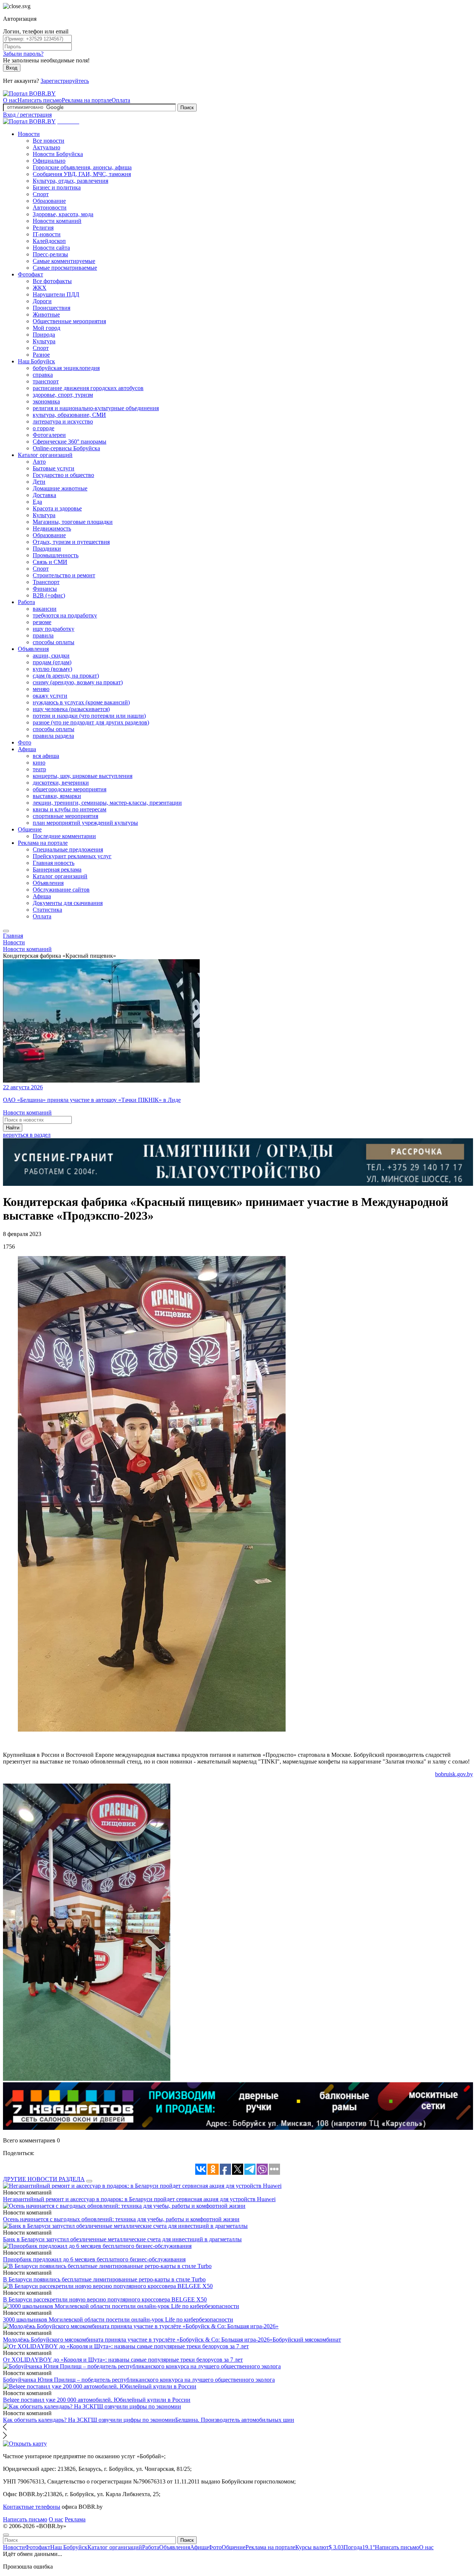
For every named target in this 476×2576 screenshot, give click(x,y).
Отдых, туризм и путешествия (71, 542)
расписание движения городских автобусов (88, 388)
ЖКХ (40, 288)
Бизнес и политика (57, 187)
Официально (49, 161)
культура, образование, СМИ (69, 415)
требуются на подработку (65, 615)
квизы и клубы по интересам (70, 809)
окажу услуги (50, 696)
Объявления (33, 649)
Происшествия (52, 308)
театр (39, 769)
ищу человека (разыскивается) (71, 709)
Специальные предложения (68, 849)
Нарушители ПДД (56, 294)
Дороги (42, 301)
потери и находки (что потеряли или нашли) (89, 716)
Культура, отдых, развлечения (70, 181)
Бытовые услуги (54, 468)
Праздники (47, 549)
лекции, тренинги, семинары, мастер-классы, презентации (107, 803)
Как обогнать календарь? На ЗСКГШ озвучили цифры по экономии (89, 2420)
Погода (359, 2547)
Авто (39, 462)
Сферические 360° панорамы (70, 442)
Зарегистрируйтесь (65, 81)
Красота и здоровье (57, 508)
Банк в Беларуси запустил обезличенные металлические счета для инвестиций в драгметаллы (122, 2239)
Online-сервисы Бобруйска (66, 448)
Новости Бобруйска (58, 154)
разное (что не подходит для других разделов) (91, 722)
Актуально (46, 147)
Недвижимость (52, 528)
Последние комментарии (64, 836)
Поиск (187, 108)
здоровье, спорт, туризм (63, 395)
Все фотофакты (52, 281)
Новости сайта (51, 248)
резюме (42, 622)
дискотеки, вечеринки (61, 783)
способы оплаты (54, 642)
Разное (41, 355)
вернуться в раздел (27, 1135)
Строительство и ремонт (64, 575)
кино (39, 763)
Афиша (27, 749)
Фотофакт (30, 274)
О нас (10, 100)
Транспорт (46, 582)
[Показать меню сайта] (6, 931)
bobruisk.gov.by (454, 1774)
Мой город (46, 328)
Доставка (44, 495)
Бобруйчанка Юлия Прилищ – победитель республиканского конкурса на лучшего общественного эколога (139, 2380)
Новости (29, 134)
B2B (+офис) (49, 595)
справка (43, 375)
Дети (39, 482)
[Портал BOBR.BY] (29, 93)
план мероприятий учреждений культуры (85, 823)
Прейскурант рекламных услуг (72, 856)
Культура (44, 341)
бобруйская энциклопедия (66, 368)
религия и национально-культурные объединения (96, 408)
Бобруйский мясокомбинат (307, 2340)
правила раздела (53, 736)
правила (43, 635)
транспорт (46, 381)
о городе (44, 428)
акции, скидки (51, 656)
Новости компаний (57, 221)
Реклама (75, 2519)
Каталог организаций (45, 455)
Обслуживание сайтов (61, 890)
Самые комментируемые (64, 261)
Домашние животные (60, 488)
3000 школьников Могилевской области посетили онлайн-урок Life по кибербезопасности (118, 2319)
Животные (46, 314)
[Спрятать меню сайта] (6, 2535)
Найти (13, 1128)
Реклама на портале (87, 100)
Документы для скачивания (68, 903)
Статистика (47, 910)
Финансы (45, 589)
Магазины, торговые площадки (73, 522)
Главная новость (54, 863)
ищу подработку (54, 629)
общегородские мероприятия (70, 789)
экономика (46, 401)
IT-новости (47, 234)
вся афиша (46, 756)
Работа (26, 602)
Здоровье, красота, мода (63, 214)
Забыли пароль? (23, 54)
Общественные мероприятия (69, 321)
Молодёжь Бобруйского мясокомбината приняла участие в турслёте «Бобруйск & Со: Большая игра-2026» (138, 2340)
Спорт (41, 194)
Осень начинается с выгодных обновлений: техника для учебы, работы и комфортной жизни (121, 2219)
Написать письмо (40, 100)
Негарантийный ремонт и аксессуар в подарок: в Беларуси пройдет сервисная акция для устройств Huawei (139, 2199)
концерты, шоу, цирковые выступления (83, 776)
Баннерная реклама (57, 870)
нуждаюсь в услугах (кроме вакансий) (81, 702)
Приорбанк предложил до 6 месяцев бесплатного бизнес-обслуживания (94, 2259)
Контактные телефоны (32, 2507)
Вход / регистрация (27, 115)
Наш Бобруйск (36, 361)
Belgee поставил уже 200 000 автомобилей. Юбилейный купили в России (97, 2400)
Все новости (49, 141)
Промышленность (56, 555)
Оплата (121, 100)
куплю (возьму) (52, 669)
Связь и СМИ (50, 562)
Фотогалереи (49, 435)
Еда (37, 502)
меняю (41, 689)
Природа (44, 335)
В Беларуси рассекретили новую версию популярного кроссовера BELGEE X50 (105, 2299)
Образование (49, 201)
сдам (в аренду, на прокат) (66, 676)
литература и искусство (63, 421)
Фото (25, 742)
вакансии (45, 609)
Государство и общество (63, 475)
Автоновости (50, 207)
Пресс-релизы (50, 254)
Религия (43, 228)
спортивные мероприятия (65, 816)
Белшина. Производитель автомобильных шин (235, 2420)
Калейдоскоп (49, 241)
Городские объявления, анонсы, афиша (82, 167)
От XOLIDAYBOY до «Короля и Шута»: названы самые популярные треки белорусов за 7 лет (123, 2360)
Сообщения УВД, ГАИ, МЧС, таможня (82, 174)
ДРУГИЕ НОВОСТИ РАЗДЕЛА (44, 2179)
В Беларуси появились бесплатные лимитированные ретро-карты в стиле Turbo (104, 2279)
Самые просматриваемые (65, 268)
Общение (30, 829)
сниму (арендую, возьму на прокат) (78, 682)
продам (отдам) (52, 662)
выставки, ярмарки (57, 796)
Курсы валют (319, 2547)
